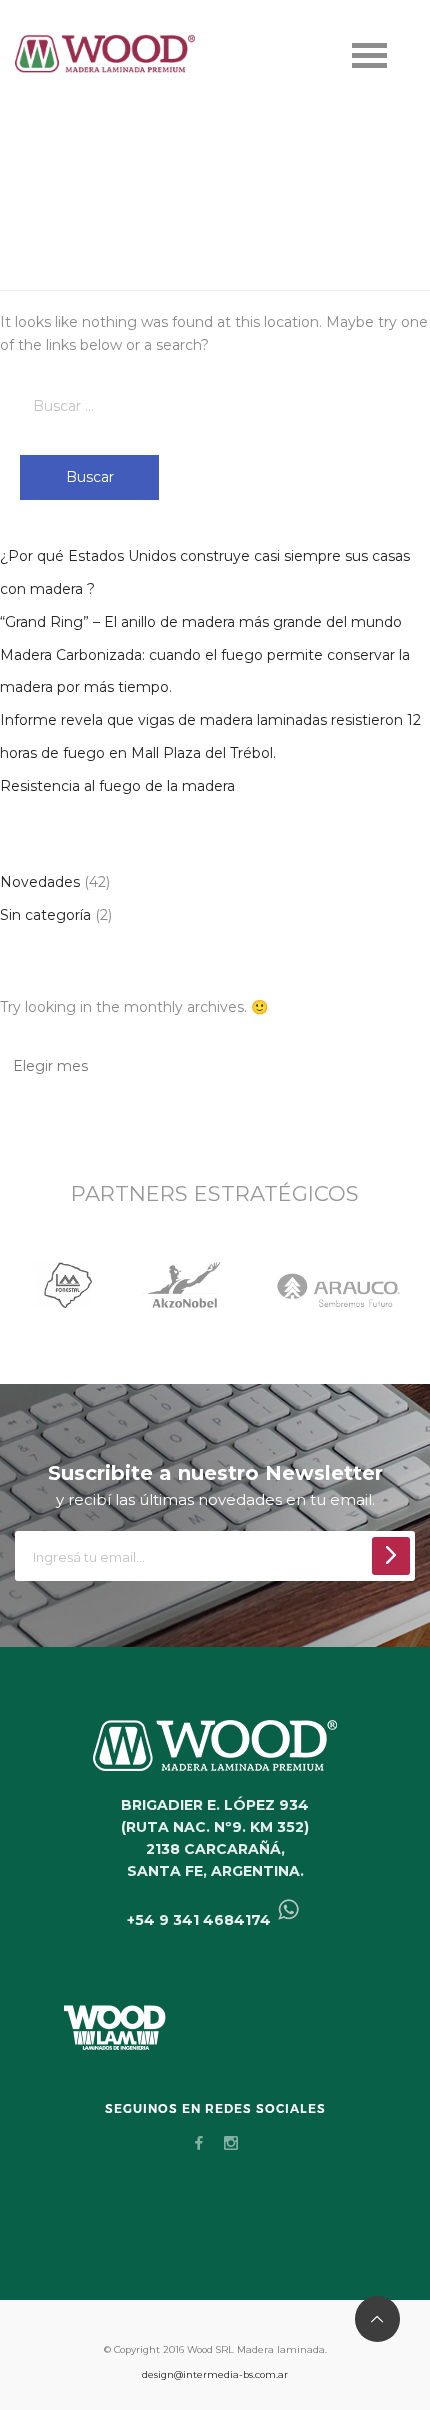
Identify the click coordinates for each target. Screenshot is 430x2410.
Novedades (40, 882)
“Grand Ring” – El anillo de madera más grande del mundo (201, 622)
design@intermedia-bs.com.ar (215, 2374)
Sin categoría (45, 915)
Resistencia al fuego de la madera (117, 786)
